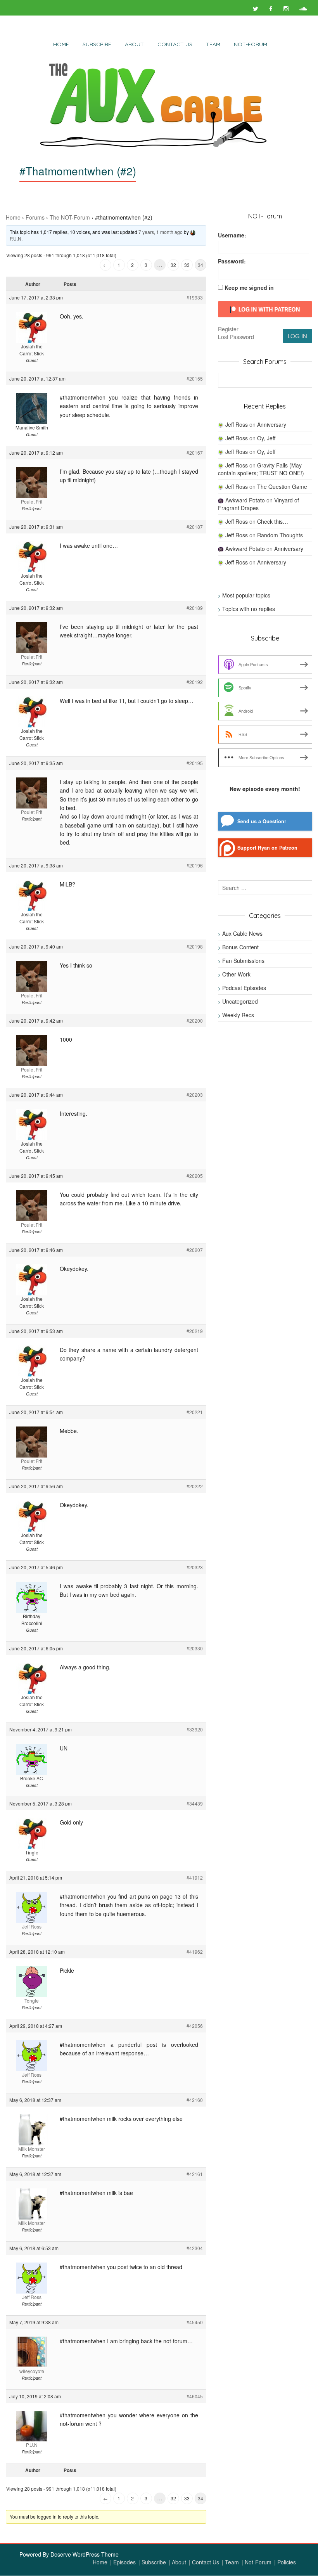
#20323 (195, 1567)
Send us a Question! (262, 821)
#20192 (195, 682)
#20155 (195, 378)
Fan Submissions (243, 961)
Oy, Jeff (266, 438)
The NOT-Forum (70, 217)
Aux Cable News (242, 933)
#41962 (195, 1952)
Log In (297, 336)
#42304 (195, 2248)
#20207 (195, 1250)
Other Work (236, 974)
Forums (35, 217)
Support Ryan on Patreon (267, 848)
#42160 (195, 2100)
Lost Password (236, 337)
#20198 (195, 946)
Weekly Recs (238, 1015)
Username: (232, 235)
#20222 (195, 1486)
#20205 (195, 1176)
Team (213, 44)
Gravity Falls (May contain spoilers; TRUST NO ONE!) (261, 469)
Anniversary (272, 424)
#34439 (195, 1803)
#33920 (195, 1729)
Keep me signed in (249, 287)
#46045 (195, 2396)
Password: (232, 261)
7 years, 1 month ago (161, 232)
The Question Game (282, 486)
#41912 (195, 1877)
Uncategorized (240, 1001)
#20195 (195, 763)
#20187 (195, 527)
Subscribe (97, 44)
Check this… (273, 521)
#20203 (195, 1095)
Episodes (124, 2562)
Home (61, 44)
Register (228, 329)
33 (187, 265)
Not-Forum (258, 2562)
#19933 (195, 297)
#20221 (195, 1412)
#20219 (195, 1331)
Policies (287, 2562)
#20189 (195, 608)
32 (173, 265)
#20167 (195, 453)
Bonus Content (240, 947)
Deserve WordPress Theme (85, 2554)
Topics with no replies (249, 609)
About (134, 44)
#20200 (195, 1021)
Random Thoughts (280, 535)
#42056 (195, 2026)
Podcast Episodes (244, 988)
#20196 (195, 865)
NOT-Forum (251, 44)
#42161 (195, 2174)
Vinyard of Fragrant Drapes (258, 504)
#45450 (195, 2322)
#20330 (195, 1648)
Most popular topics (246, 595)
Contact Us (175, 44)
